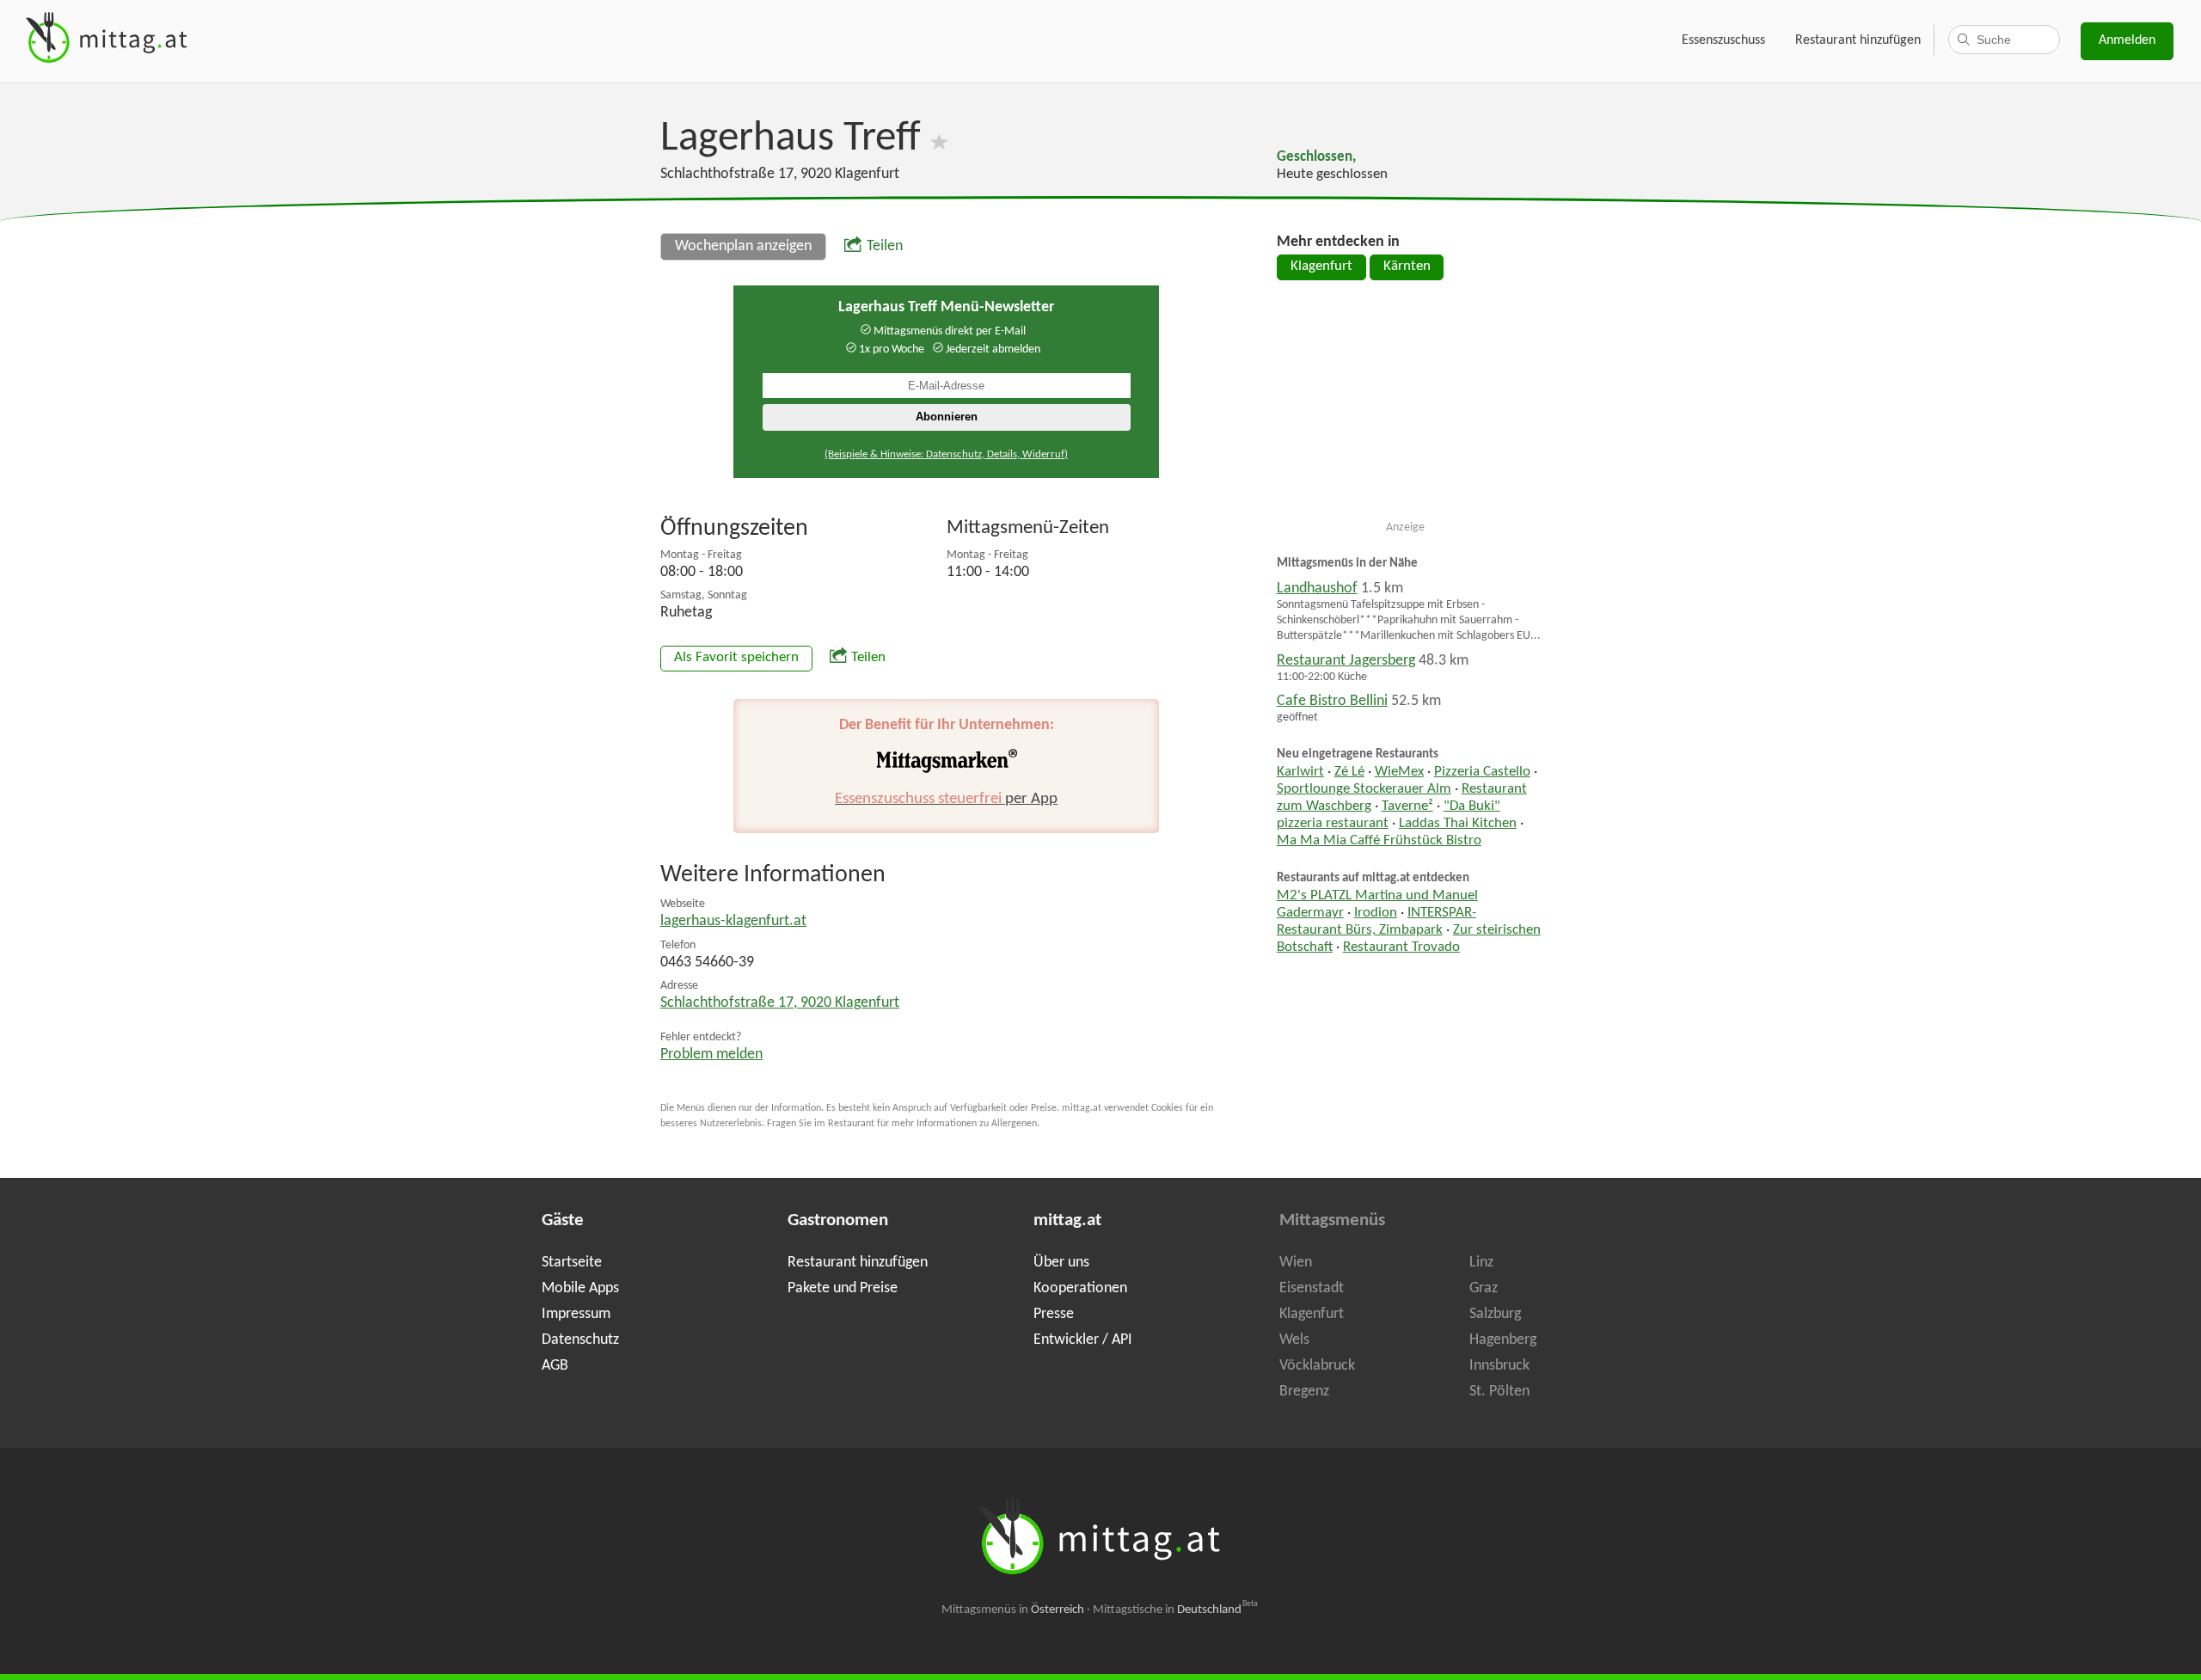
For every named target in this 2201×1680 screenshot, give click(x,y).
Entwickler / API (1083, 1340)
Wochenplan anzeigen (743, 246)
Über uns (1061, 1263)
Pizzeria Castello (1482, 772)
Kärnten (1407, 267)
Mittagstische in (1175, 1610)
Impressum (576, 1314)
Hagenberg (1503, 1340)
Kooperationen (1080, 1288)
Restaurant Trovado (1401, 947)
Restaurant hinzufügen (1858, 40)
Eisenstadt (1312, 1288)
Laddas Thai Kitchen (1458, 824)
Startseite (572, 1263)
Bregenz (1304, 1392)
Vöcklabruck (1317, 1366)
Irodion (1376, 913)
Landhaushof (1317, 589)
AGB (555, 1366)
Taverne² (1407, 806)
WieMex (1399, 772)
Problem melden (711, 1055)
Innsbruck (1499, 1366)
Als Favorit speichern (736, 658)
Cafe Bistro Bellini (1332, 701)
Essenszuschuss (1723, 40)
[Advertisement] (1406, 408)
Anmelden (2127, 40)
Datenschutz (580, 1340)
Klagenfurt (1321, 267)
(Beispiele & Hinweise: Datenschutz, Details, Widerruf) (946, 454)
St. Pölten (1499, 1392)
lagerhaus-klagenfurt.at (733, 921)
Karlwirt (1300, 772)
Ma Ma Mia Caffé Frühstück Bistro (1379, 841)
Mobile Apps (580, 1288)
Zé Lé (1349, 772)
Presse (1054, 1314)
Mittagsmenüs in (1013, 1610)
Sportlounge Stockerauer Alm (1364, 789)
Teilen (884, 246)
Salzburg (1495, 1314)
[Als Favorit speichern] (939, 139)
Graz (1484, 1288)
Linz (1481, 1263)
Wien (1296, 1263)
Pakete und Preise (843, 1288)
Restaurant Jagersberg (1346, 661)
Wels (1294, 1340)
